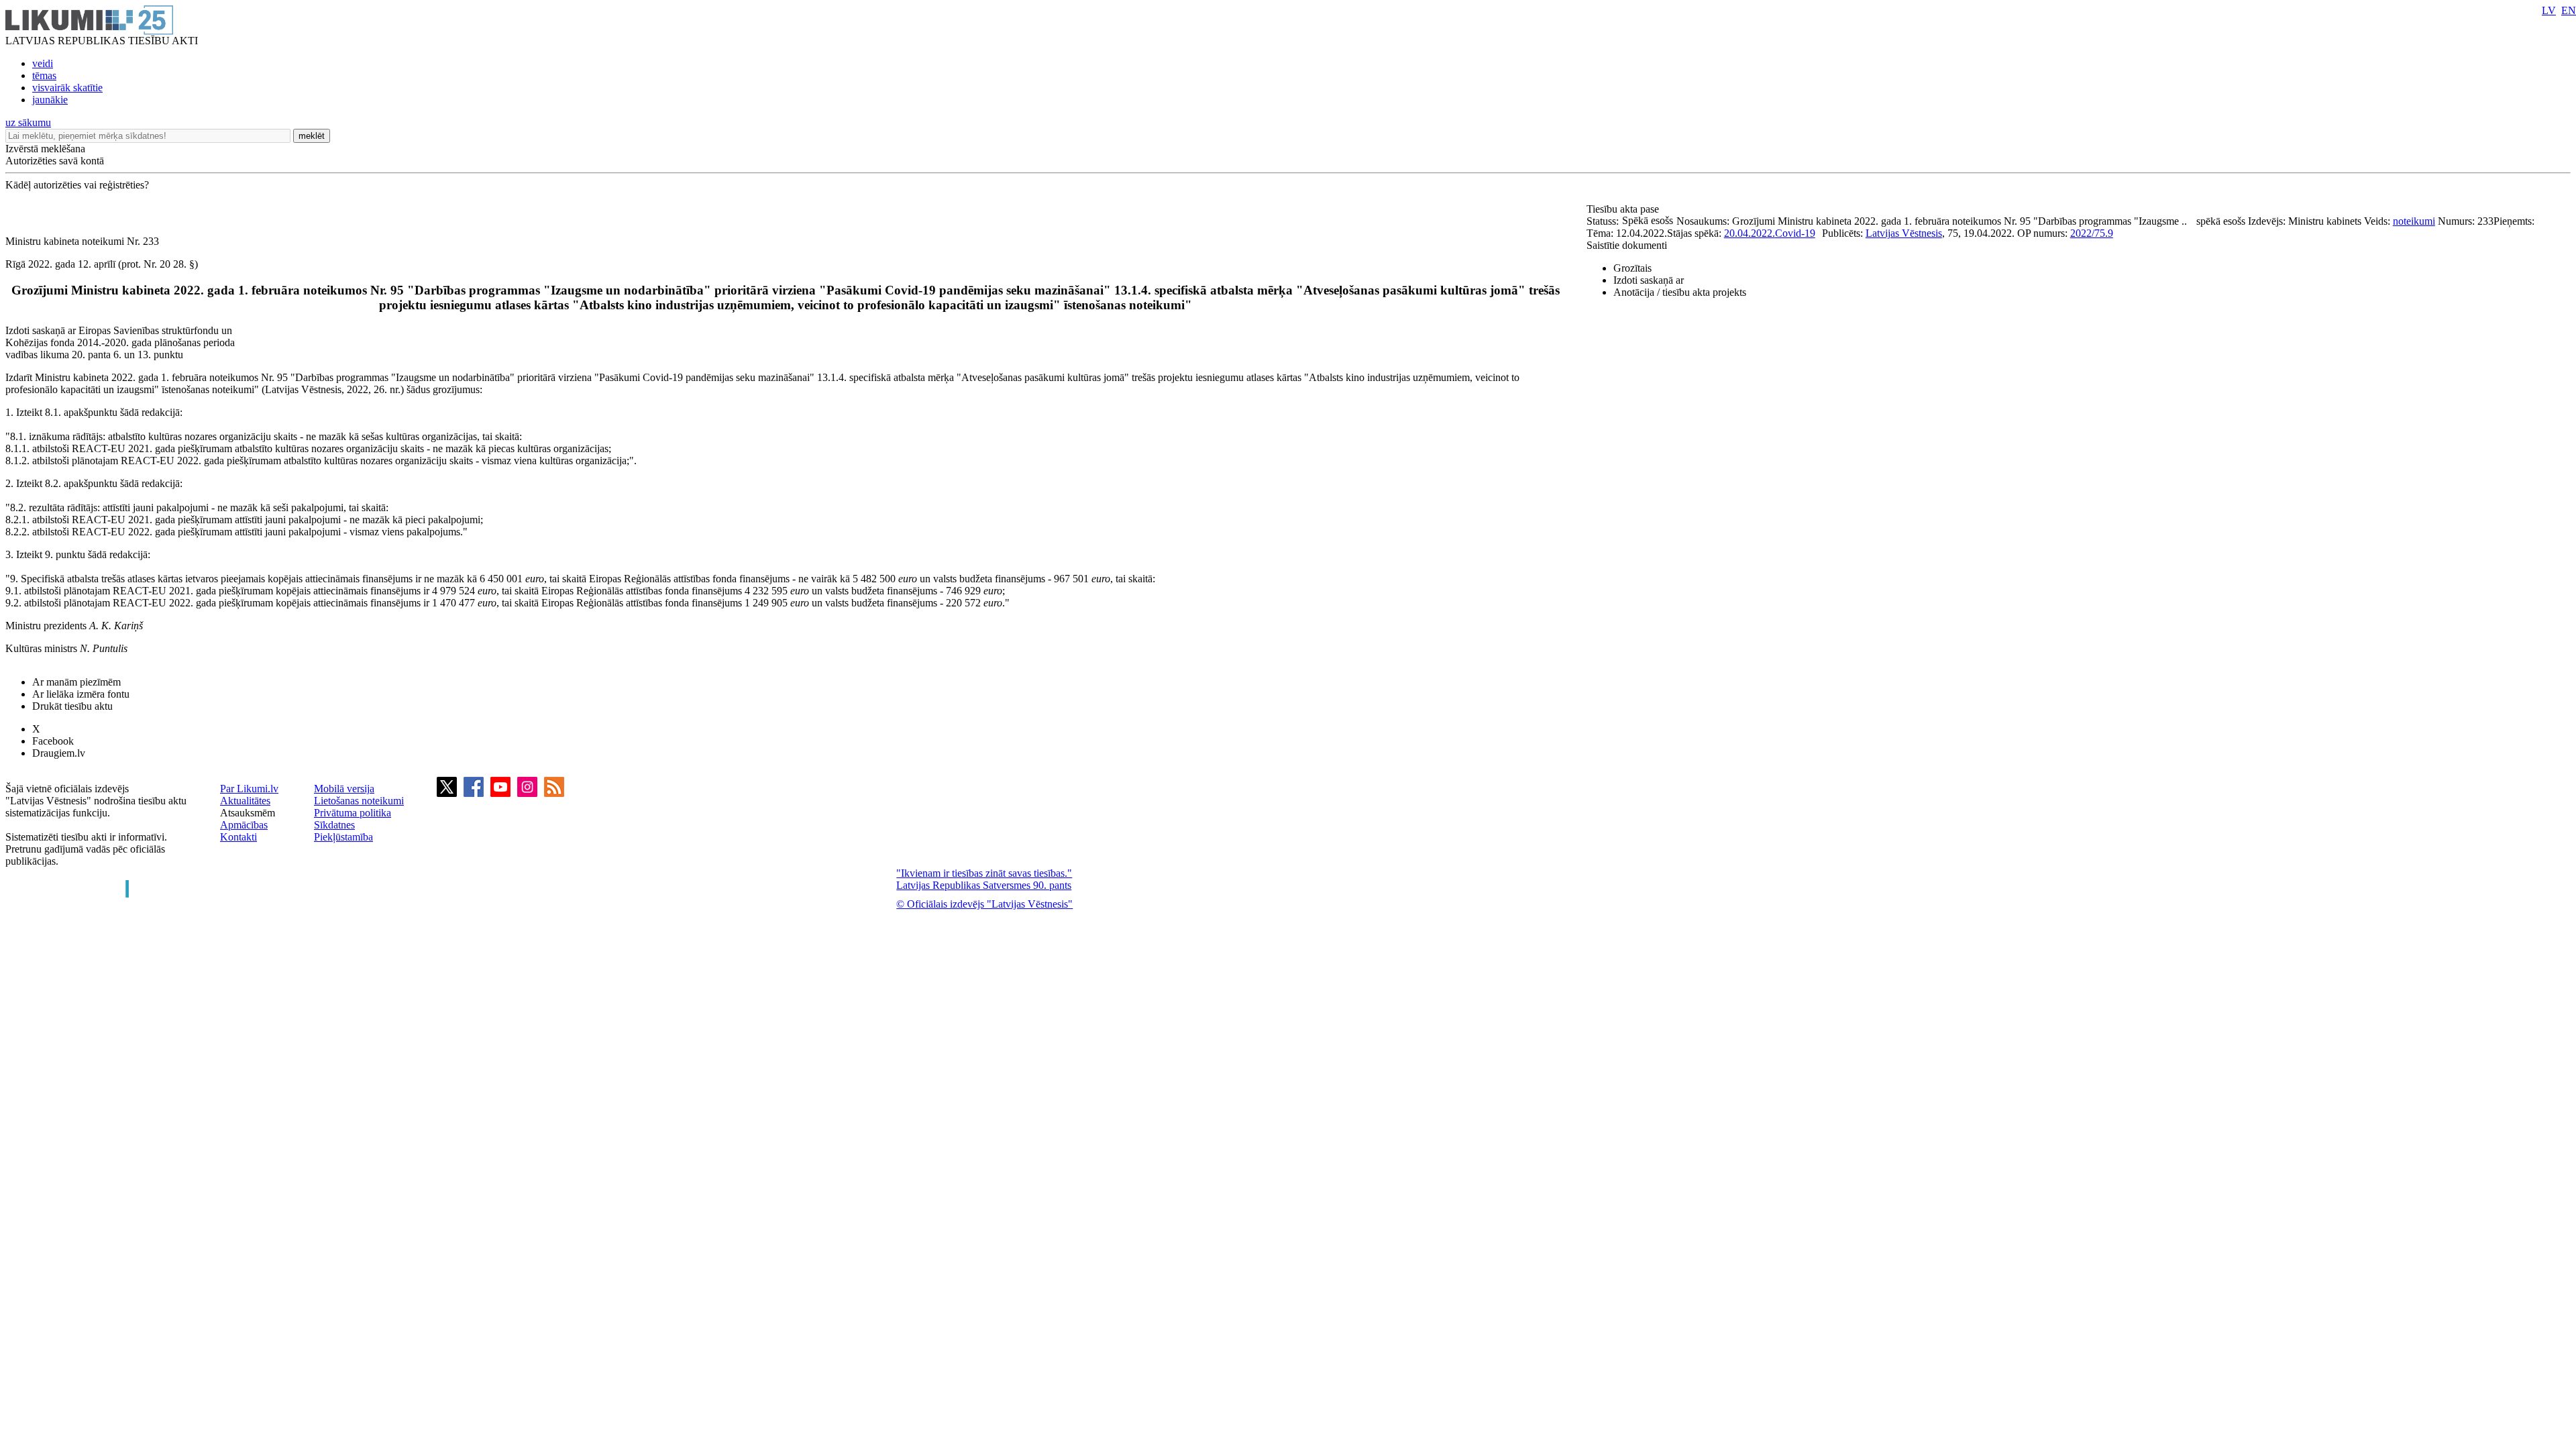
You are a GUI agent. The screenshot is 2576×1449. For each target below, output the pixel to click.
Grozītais (1632, 268)
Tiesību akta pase (1624, 209)
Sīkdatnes (334, 825)
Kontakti (238, 837)
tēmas (44, 75)
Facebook (53, 741)
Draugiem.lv (59, 753)
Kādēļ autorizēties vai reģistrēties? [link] (77, 185)
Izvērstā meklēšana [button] (45, 149)
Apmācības (244, 825)
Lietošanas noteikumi (359, 801)
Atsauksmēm (248, 813)
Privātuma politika (353, 813)
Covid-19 (1795, 233)
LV (2549, 10)
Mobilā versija (344, 789)
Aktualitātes (245, 801)
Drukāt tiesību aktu (72, 706)
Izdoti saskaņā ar (1649, 280)
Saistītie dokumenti (1627, 245)
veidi (43, 63)
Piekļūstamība (343, 837)
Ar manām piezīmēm (76, 682)
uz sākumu (28, 122)
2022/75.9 (2092, 233)
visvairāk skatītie (67, 88)
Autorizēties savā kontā (55, 161)
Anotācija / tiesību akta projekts (1680, 292)
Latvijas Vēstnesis (1904, 233)
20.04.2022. (1750, 233)
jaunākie (50, 100)
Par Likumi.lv (249, 789)
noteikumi (2414, 221)
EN (2569, 10)
